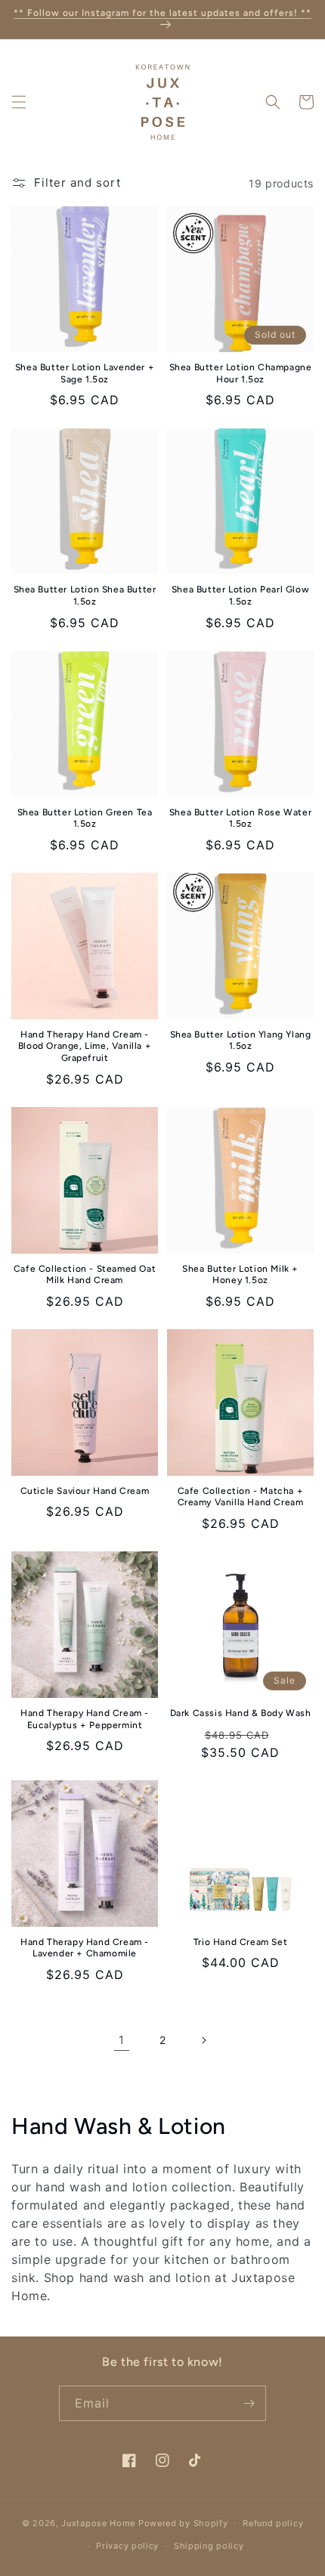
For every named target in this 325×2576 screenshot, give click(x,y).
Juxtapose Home (98, 2522)
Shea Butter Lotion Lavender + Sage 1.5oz (85, 373)
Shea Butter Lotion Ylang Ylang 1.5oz (241, 1041)
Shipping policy (209, 2546)
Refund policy (273, 2523)
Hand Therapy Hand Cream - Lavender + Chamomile (85, 1948)
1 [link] (122, 2040)
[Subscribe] (249, 2403)
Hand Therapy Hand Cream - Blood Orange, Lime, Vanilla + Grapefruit (85, 1046)
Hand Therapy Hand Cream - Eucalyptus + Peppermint (85, 1719)
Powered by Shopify (183, 2522)
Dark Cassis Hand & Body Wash (241, 1713)
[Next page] (203, 2040)
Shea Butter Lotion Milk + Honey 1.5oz (240, 1275)
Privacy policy (127, 2546)
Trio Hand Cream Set (240, 1942)
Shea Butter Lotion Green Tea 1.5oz (85, 818)
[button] (19, 102)
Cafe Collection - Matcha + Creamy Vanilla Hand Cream (241, 1497)
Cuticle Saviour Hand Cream (85, 1491)
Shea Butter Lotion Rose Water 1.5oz (240, 818)
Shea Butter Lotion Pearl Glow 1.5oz (240, 595)
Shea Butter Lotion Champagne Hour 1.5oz (241, 373)
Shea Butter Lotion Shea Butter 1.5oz (85, 595)
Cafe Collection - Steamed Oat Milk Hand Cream (85, 1275)
